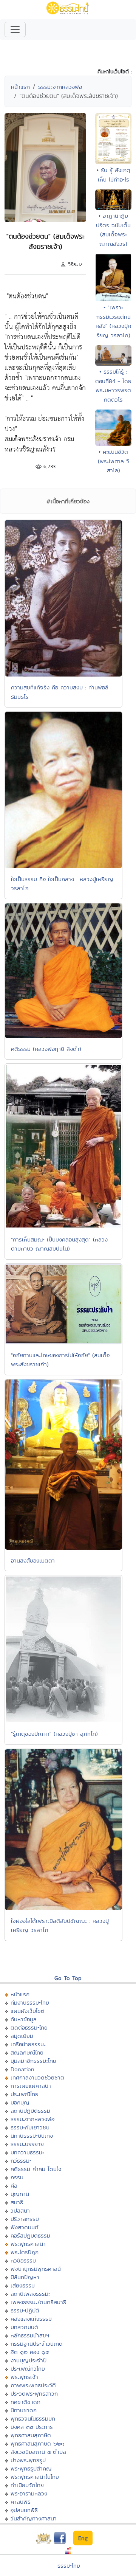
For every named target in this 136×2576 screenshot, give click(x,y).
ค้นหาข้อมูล (24, 2019)
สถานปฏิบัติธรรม (30, 2111)
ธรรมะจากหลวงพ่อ (60, 87)
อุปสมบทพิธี (24, 2510)
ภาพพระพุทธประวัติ (33, 2385)
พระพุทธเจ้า (24, 2377)
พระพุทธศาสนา (28, 2244)
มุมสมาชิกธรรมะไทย (33, 2061)
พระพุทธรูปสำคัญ (31, 2468)
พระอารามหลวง (29, 2493)
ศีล (14, 2186)
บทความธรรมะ (27, 2152)
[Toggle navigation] (15, 29)
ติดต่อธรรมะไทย (29, 2027)
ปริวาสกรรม (25, 2219)
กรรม (17, 2177)
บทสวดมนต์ (24, 2327)
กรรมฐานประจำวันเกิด (37, 2344)
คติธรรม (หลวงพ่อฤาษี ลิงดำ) (46, 1049)
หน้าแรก (20, 87)
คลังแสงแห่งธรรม (31, 2319)
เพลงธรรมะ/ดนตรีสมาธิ (38, 2302)
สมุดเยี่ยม (22, 2036)
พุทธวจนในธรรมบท (33, 2418)
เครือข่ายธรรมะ (28, 2044)
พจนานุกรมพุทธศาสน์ (36, 2269)
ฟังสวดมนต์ (25, 2227)
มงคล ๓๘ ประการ (32, 2427)
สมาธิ (17, 2202)
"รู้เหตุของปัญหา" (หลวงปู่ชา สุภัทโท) (54, 1734)
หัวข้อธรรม (23, 2260)
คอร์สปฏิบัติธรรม (30, 2235)
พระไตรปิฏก (25, 2252)
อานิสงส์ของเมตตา (33, 1560)
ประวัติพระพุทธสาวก (34, 2394)
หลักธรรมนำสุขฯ (30, 2335)
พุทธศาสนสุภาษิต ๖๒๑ (38, 2443)
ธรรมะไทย (69, 2566)
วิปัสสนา (20, 2211)
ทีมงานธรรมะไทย (30, 2003)
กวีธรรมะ (21, 2161)
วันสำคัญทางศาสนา (34, 2518)
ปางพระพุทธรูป (28, 2460)
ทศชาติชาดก (25, 2402)
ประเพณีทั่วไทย (28, 2369)
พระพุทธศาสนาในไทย (35, 2477)
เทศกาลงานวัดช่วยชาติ (37, 2077)
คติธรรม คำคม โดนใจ (36, 2169)
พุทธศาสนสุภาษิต (31, 2435)
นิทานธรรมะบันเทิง (32, 2136)
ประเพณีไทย (25, 2094)
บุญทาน (20, 2194)
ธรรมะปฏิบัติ (25, 2310)
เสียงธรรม (23, 2285)
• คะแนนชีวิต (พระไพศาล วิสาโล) (114, 461)
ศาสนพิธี (21, 2502)
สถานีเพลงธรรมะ (30, 2294)
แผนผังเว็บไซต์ (28, 2011)
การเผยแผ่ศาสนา (31, 2086)
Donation (22, 2069)
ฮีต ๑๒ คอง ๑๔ (30, 2352)
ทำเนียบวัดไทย (27, 2485)
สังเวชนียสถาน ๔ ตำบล (38, 2452)
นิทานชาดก (24, 2410)
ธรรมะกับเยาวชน (30, 2127)
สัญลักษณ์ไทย (27, 2052)
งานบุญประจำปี (29, 2360)
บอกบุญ (20, 2102)
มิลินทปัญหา (25, 2277)
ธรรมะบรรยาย (27, 2144)
